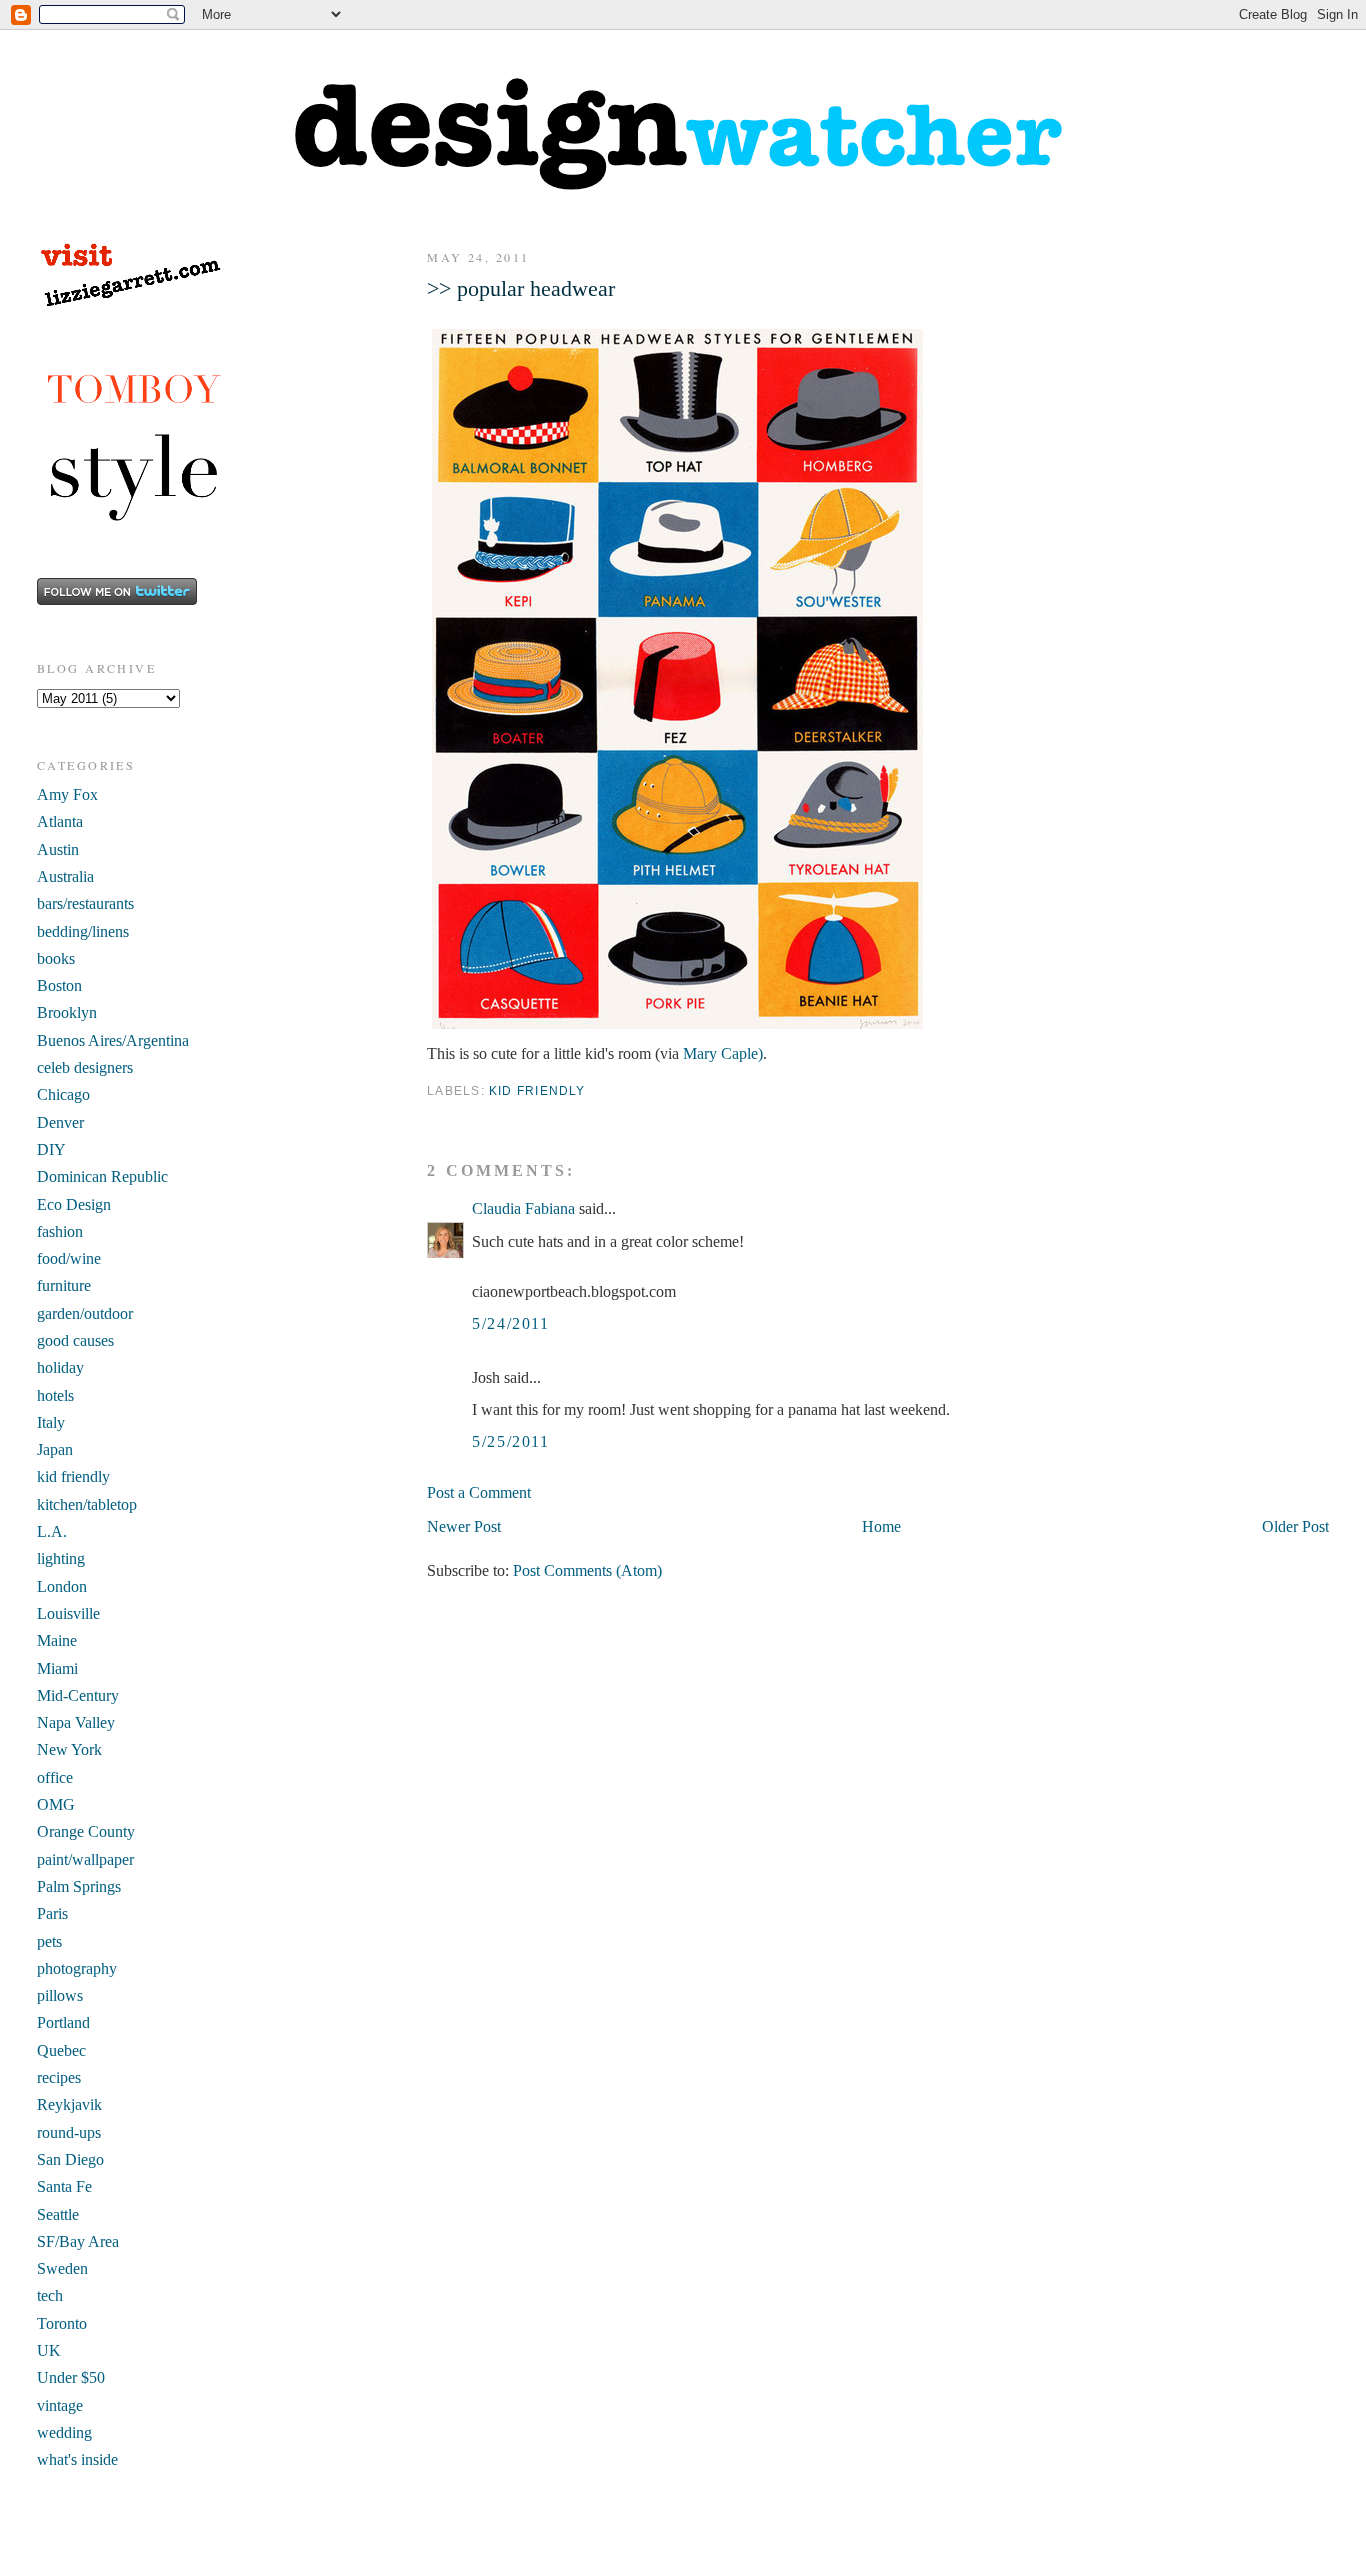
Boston (59, 985)
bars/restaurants (85, 903)
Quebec (61, 2050)
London (62, 1586)
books (56, 958)
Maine (57, 1640)
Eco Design (74, 1204)
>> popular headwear (521, 289)
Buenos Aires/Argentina (113, 1040)
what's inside (77, 2459)
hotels (55, 1395)
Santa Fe (64, 2186)
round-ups (69, 2132)
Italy (51, 1422)
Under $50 (71, 2377)
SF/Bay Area (78, 2241)
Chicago (63, 1094)
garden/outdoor (85, 1313)
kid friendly (537, 1091)
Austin (58, 849)
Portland (63, 2022)
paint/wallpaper (85, 1859)
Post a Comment (479, 1492)
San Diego (70, 2159)
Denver (60, 1122)
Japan (55, 1449)
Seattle (58, 2214)
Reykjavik (69, 2104)
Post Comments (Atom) (587, 1570)
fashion (60, 1231)
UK (49, 2350)
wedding (64, 2432)
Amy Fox (67, 794)
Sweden (62, 2268)
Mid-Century (78, 1695)
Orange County (86, 1831)
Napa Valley (76, 1722)
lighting (61, 1558)
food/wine (69, 1258)
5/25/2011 (510, 1441)
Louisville (68, 1613)
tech (50, 2295)
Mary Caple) (723, 1053)
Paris (52, 1913)
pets (49, 1941)
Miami (57, 1668)
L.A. (52, 1531)
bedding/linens (83, 931)
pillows (60, 1995)
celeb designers (85, 1067)
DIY (51, 1149)
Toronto (62, 2323)
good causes (75, 1340)
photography (77, 1968)
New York (69, 1749)
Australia (65, 876)
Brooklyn (67, 1012)
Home (881, 1526)
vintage (60, 2405)
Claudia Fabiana (523, 1208)
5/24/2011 (510, 1323)
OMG (56, 1804)
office (55, 1777)
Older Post (1295, 1526)
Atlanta (60, 821)
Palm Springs (79, 1886)
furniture (64, 1285)
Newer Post (464, 1526)
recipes (59, 2077)
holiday (60, 1367)
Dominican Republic (102, 1176)
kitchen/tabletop (87, 1504)
